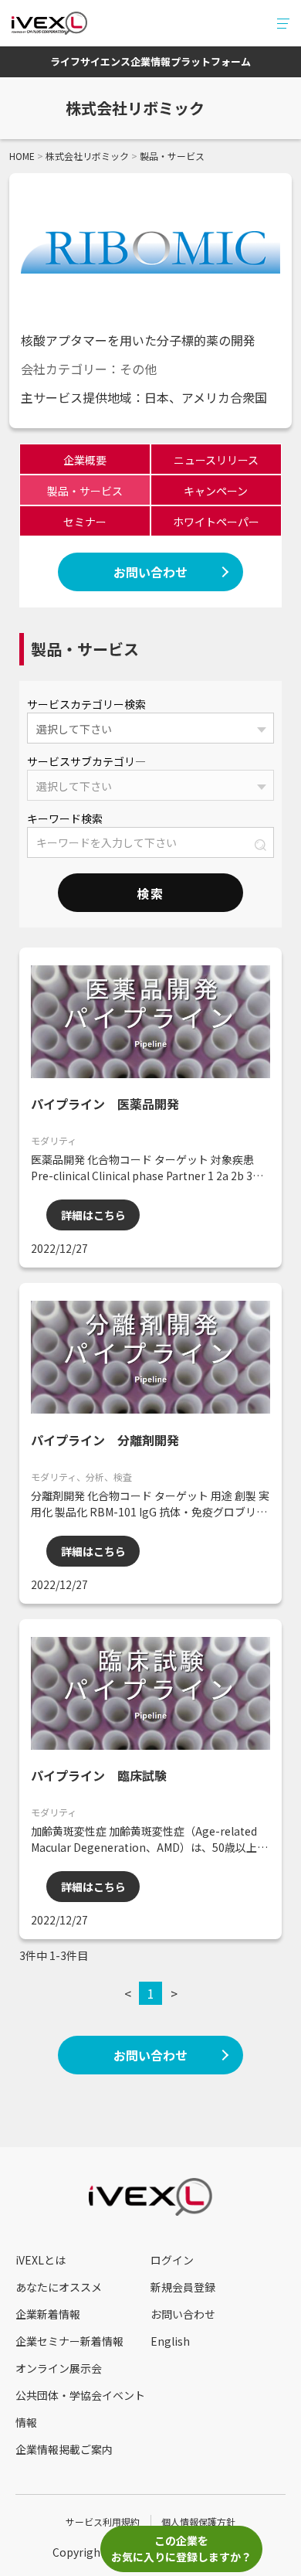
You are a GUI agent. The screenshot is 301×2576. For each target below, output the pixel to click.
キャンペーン (216, 491)
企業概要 (85, 460)
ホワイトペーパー (216, 522)
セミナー (85, 522)
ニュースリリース (216, 460)
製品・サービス (85, 491)
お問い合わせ (150, 572)
